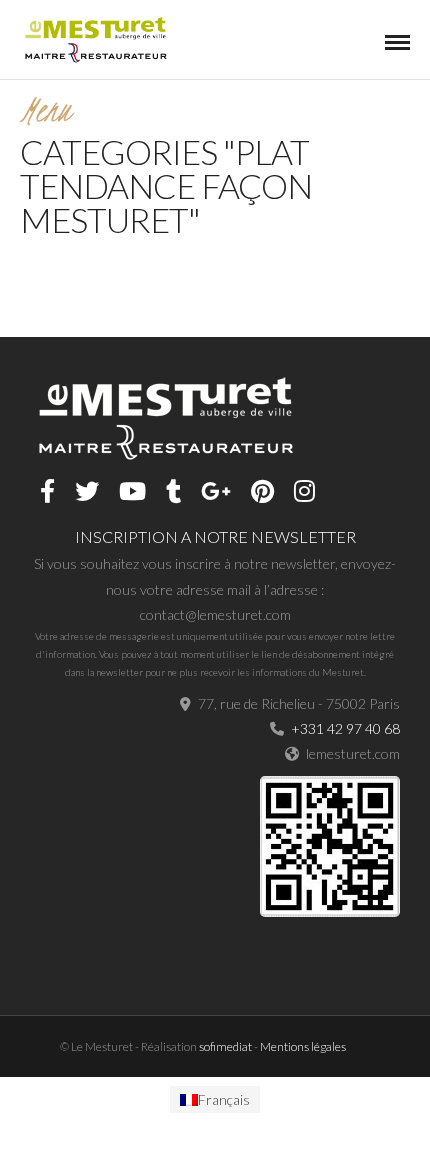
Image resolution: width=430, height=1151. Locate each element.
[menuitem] (215, 1099)
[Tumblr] (173, 491)
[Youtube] (132, 491)
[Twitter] (87, 491)
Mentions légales (303, 1046)
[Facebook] (47, 491)
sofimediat (225, 1046)
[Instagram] (304, 491)
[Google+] (216, 491)
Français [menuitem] (224, 1099)
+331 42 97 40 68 (345, 728)
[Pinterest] (262, 491)
